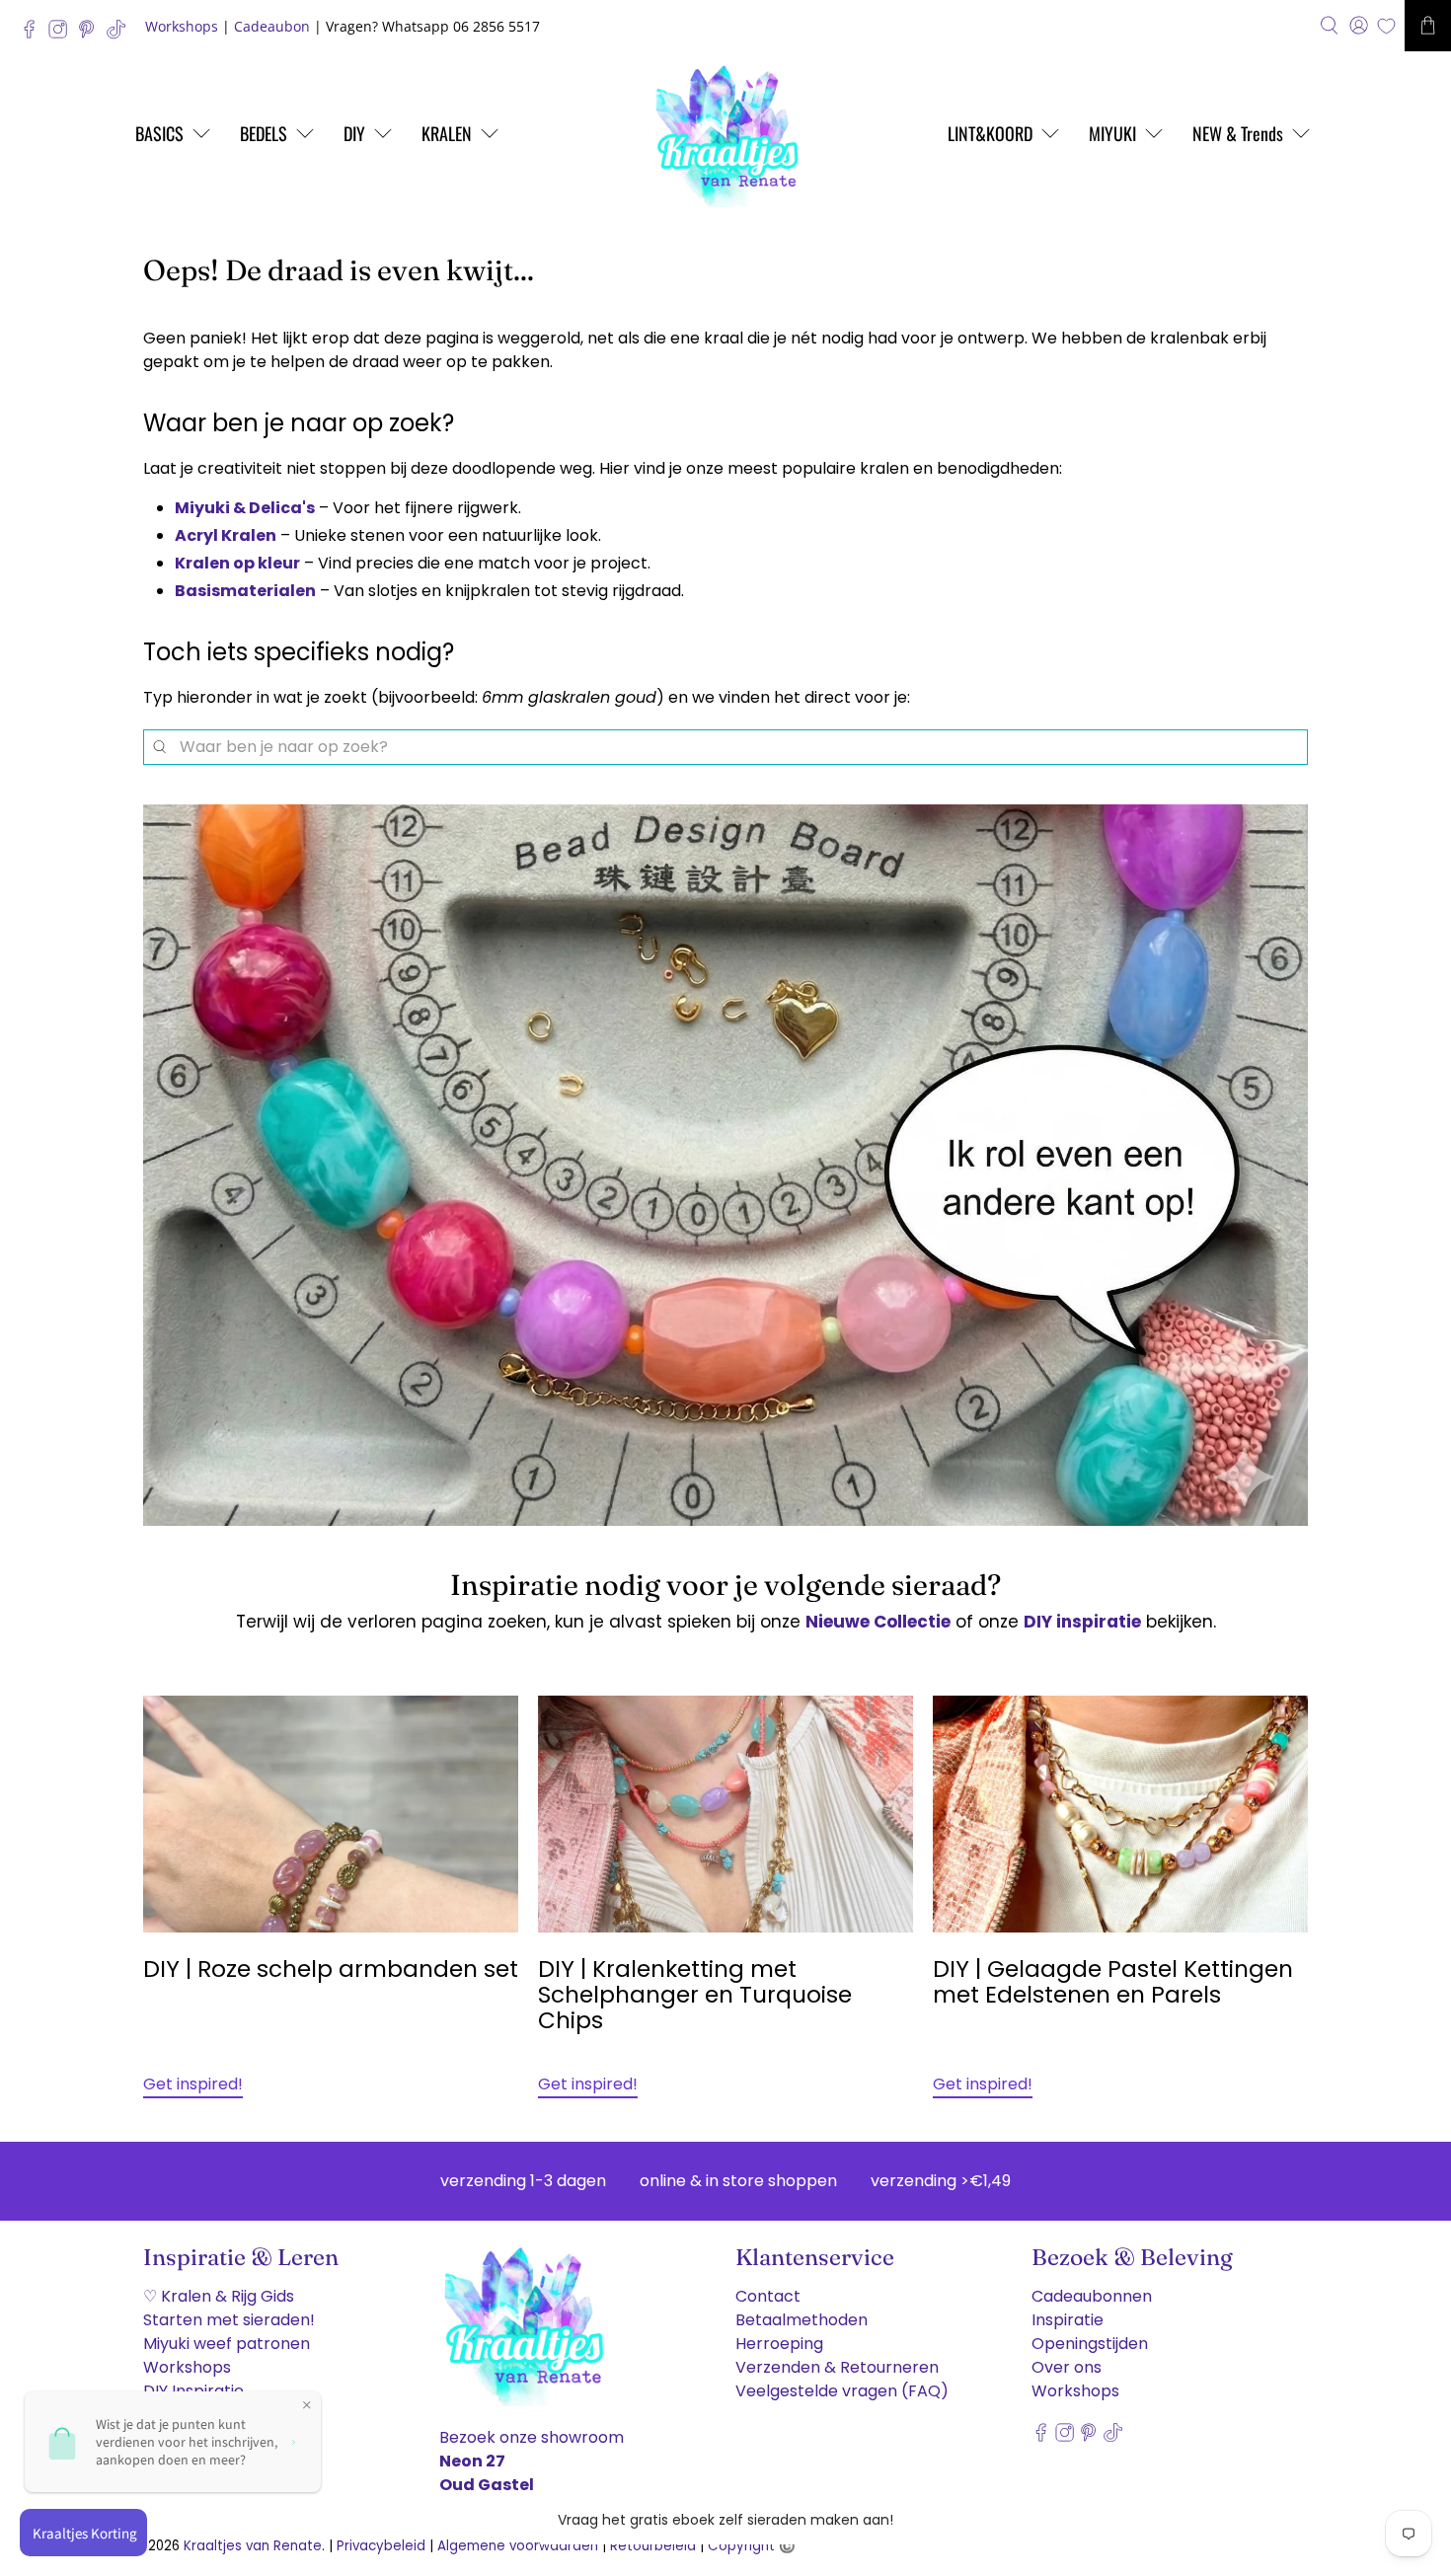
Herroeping (779, 2344)
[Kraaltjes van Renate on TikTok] (121, 34)
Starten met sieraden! (229, 2320)
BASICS (159, 133)
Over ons (1067, 2367)
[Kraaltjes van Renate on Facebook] (34, 34)
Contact (768, 2296)
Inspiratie (1068, 2320)
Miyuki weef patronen (227, 2344)
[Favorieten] (1386, 26)
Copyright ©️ (752, 2546)
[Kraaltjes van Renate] (725, 133)
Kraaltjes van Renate (253, 2546)
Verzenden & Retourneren (837, 2367)
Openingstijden (1090, 2344)
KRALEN (447, 133)
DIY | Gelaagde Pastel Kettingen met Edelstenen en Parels (1113, 1982)
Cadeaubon (272, 26)
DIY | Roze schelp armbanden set (331, 1969)
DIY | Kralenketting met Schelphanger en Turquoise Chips (695, 1995)
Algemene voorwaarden (518, 2546)
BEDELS (264, 133)
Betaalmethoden (802, 2320)
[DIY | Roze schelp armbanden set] (331, 1814)
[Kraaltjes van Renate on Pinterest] (91, 34)
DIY (354, 133)
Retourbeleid (653, 2546)
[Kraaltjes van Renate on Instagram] (63, 34)
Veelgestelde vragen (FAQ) (842, 2391)
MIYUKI (1112, 133)
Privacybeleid (381, 2546)
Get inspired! (193, 2084)
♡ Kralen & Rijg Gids (219, 2296)
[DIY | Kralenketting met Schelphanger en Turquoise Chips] (725, 1814)
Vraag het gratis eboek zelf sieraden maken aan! (725, 2520)
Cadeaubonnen (1092, 2296)
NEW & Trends (1238, 133)
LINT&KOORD (990, 133)
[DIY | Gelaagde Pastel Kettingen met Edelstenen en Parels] (1120, 1814)
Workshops (182, 26)
